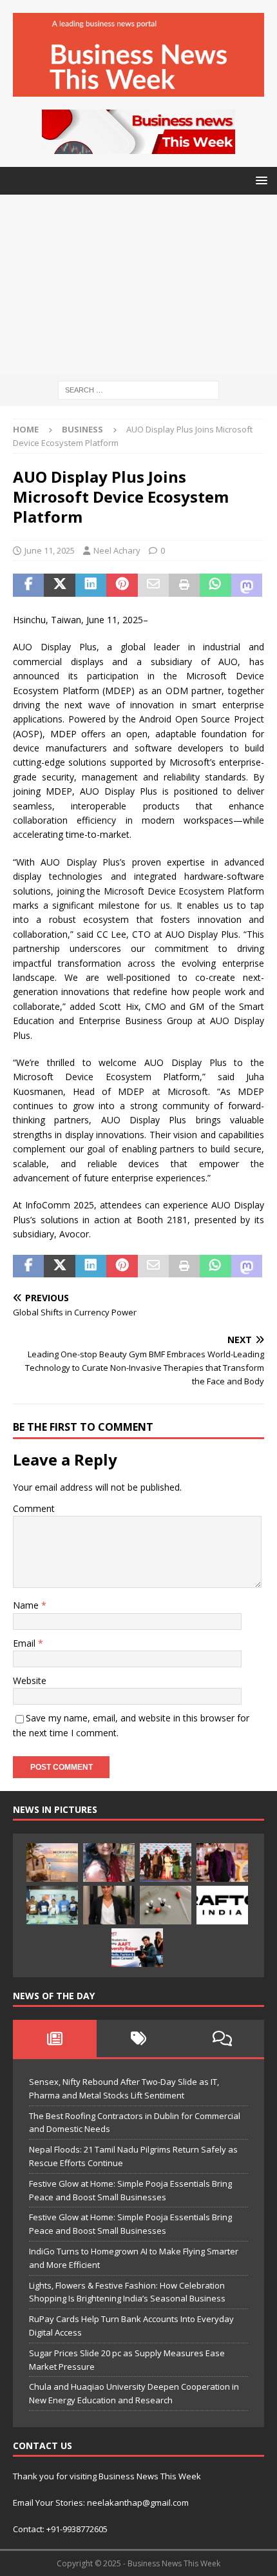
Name (27, 1605)
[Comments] (222, 2039)
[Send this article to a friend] (153, 585)
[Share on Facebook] (28, 585)
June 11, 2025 (50, 550)
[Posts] (55, 2039)
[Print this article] (184, 585)
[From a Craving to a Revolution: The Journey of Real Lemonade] (109, 1905)
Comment (34, 1508)
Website (30, 1680)
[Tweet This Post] (59, 585)
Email (25, 1643)
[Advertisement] (138, 285)
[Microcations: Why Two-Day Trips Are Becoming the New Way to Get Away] (52, 1863)
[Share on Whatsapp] (215, 585)
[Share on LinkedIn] (91, 585)
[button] (259, 180)
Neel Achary (117, 550)
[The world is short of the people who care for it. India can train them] (52, 1905)
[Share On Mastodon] (247, 585)
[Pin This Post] (122, 585)
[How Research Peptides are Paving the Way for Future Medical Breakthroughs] (166, 1905)
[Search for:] (138, 390)
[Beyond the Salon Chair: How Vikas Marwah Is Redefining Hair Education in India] (222, 1863)
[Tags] (138, 2039)
